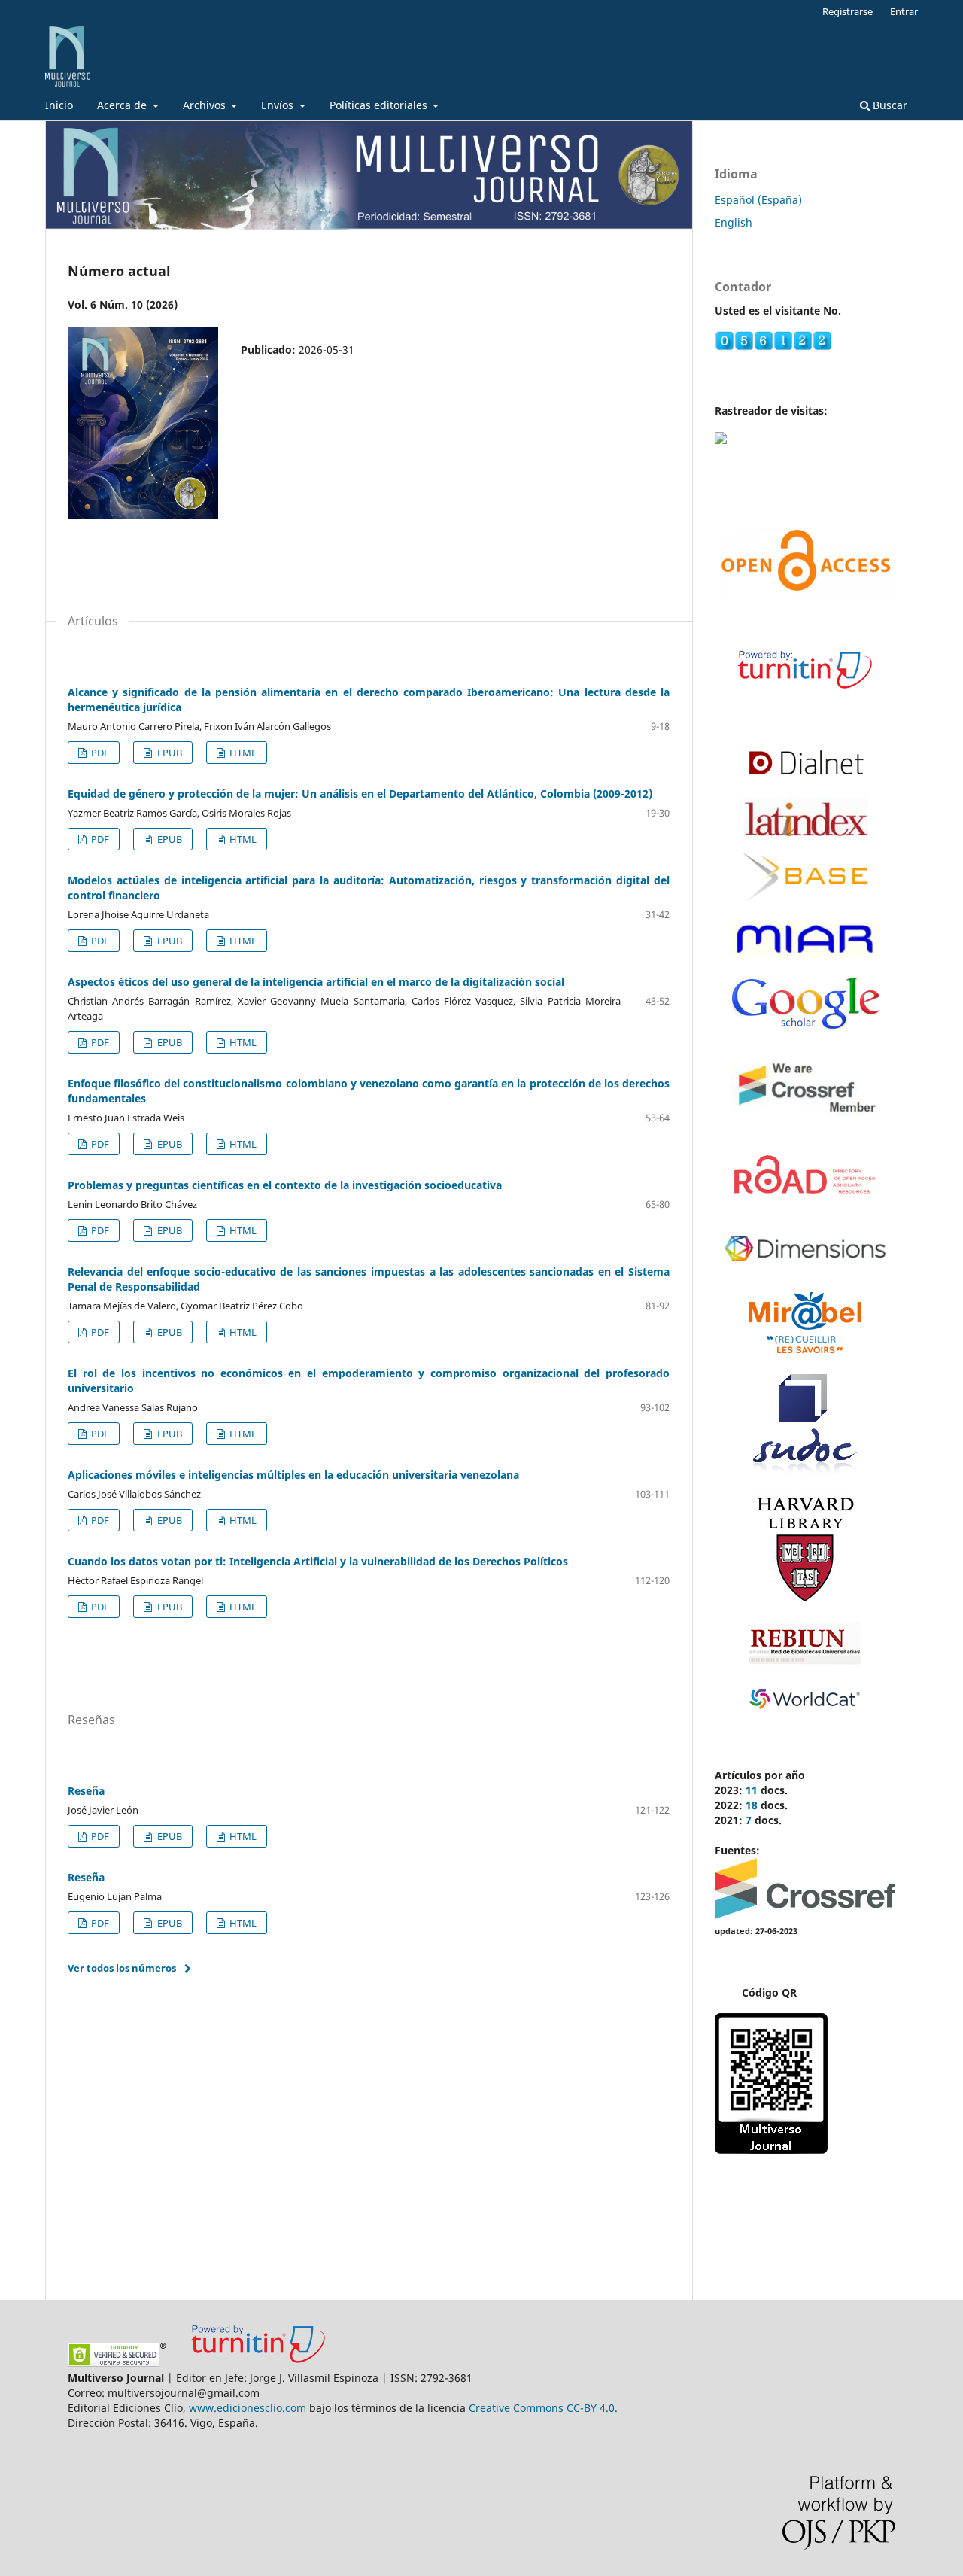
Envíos (279, 105)
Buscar (889, 105)
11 (752, 1790)
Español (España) (758, 200)
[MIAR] (805, 955)
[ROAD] (805, 1202)
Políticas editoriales (380, 105)
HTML (242, 753)
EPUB (169, 753)
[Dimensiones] (805, 1271)
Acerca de (123, 105)
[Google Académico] (805, 1028)
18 (752, 1805)
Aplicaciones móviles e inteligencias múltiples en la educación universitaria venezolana (293, 1475)
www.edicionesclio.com (248, 2408)
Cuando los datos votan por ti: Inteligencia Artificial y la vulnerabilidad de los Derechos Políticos (318, 1561)
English (734, 222)
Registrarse (848, 11)
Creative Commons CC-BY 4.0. (543, 2408)
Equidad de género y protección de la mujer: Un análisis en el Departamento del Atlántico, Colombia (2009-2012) (360, 794)
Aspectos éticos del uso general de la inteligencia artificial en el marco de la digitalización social (316, 982)
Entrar (904, 11)
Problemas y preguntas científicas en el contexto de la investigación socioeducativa (285, 1185)
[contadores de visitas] (773, 347)
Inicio (59, 105)
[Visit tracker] (721, 440)
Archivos (206, 105)
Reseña (86, 1791)
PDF (99, 753)
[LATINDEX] (805, 832)
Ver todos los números (122, 1968)
